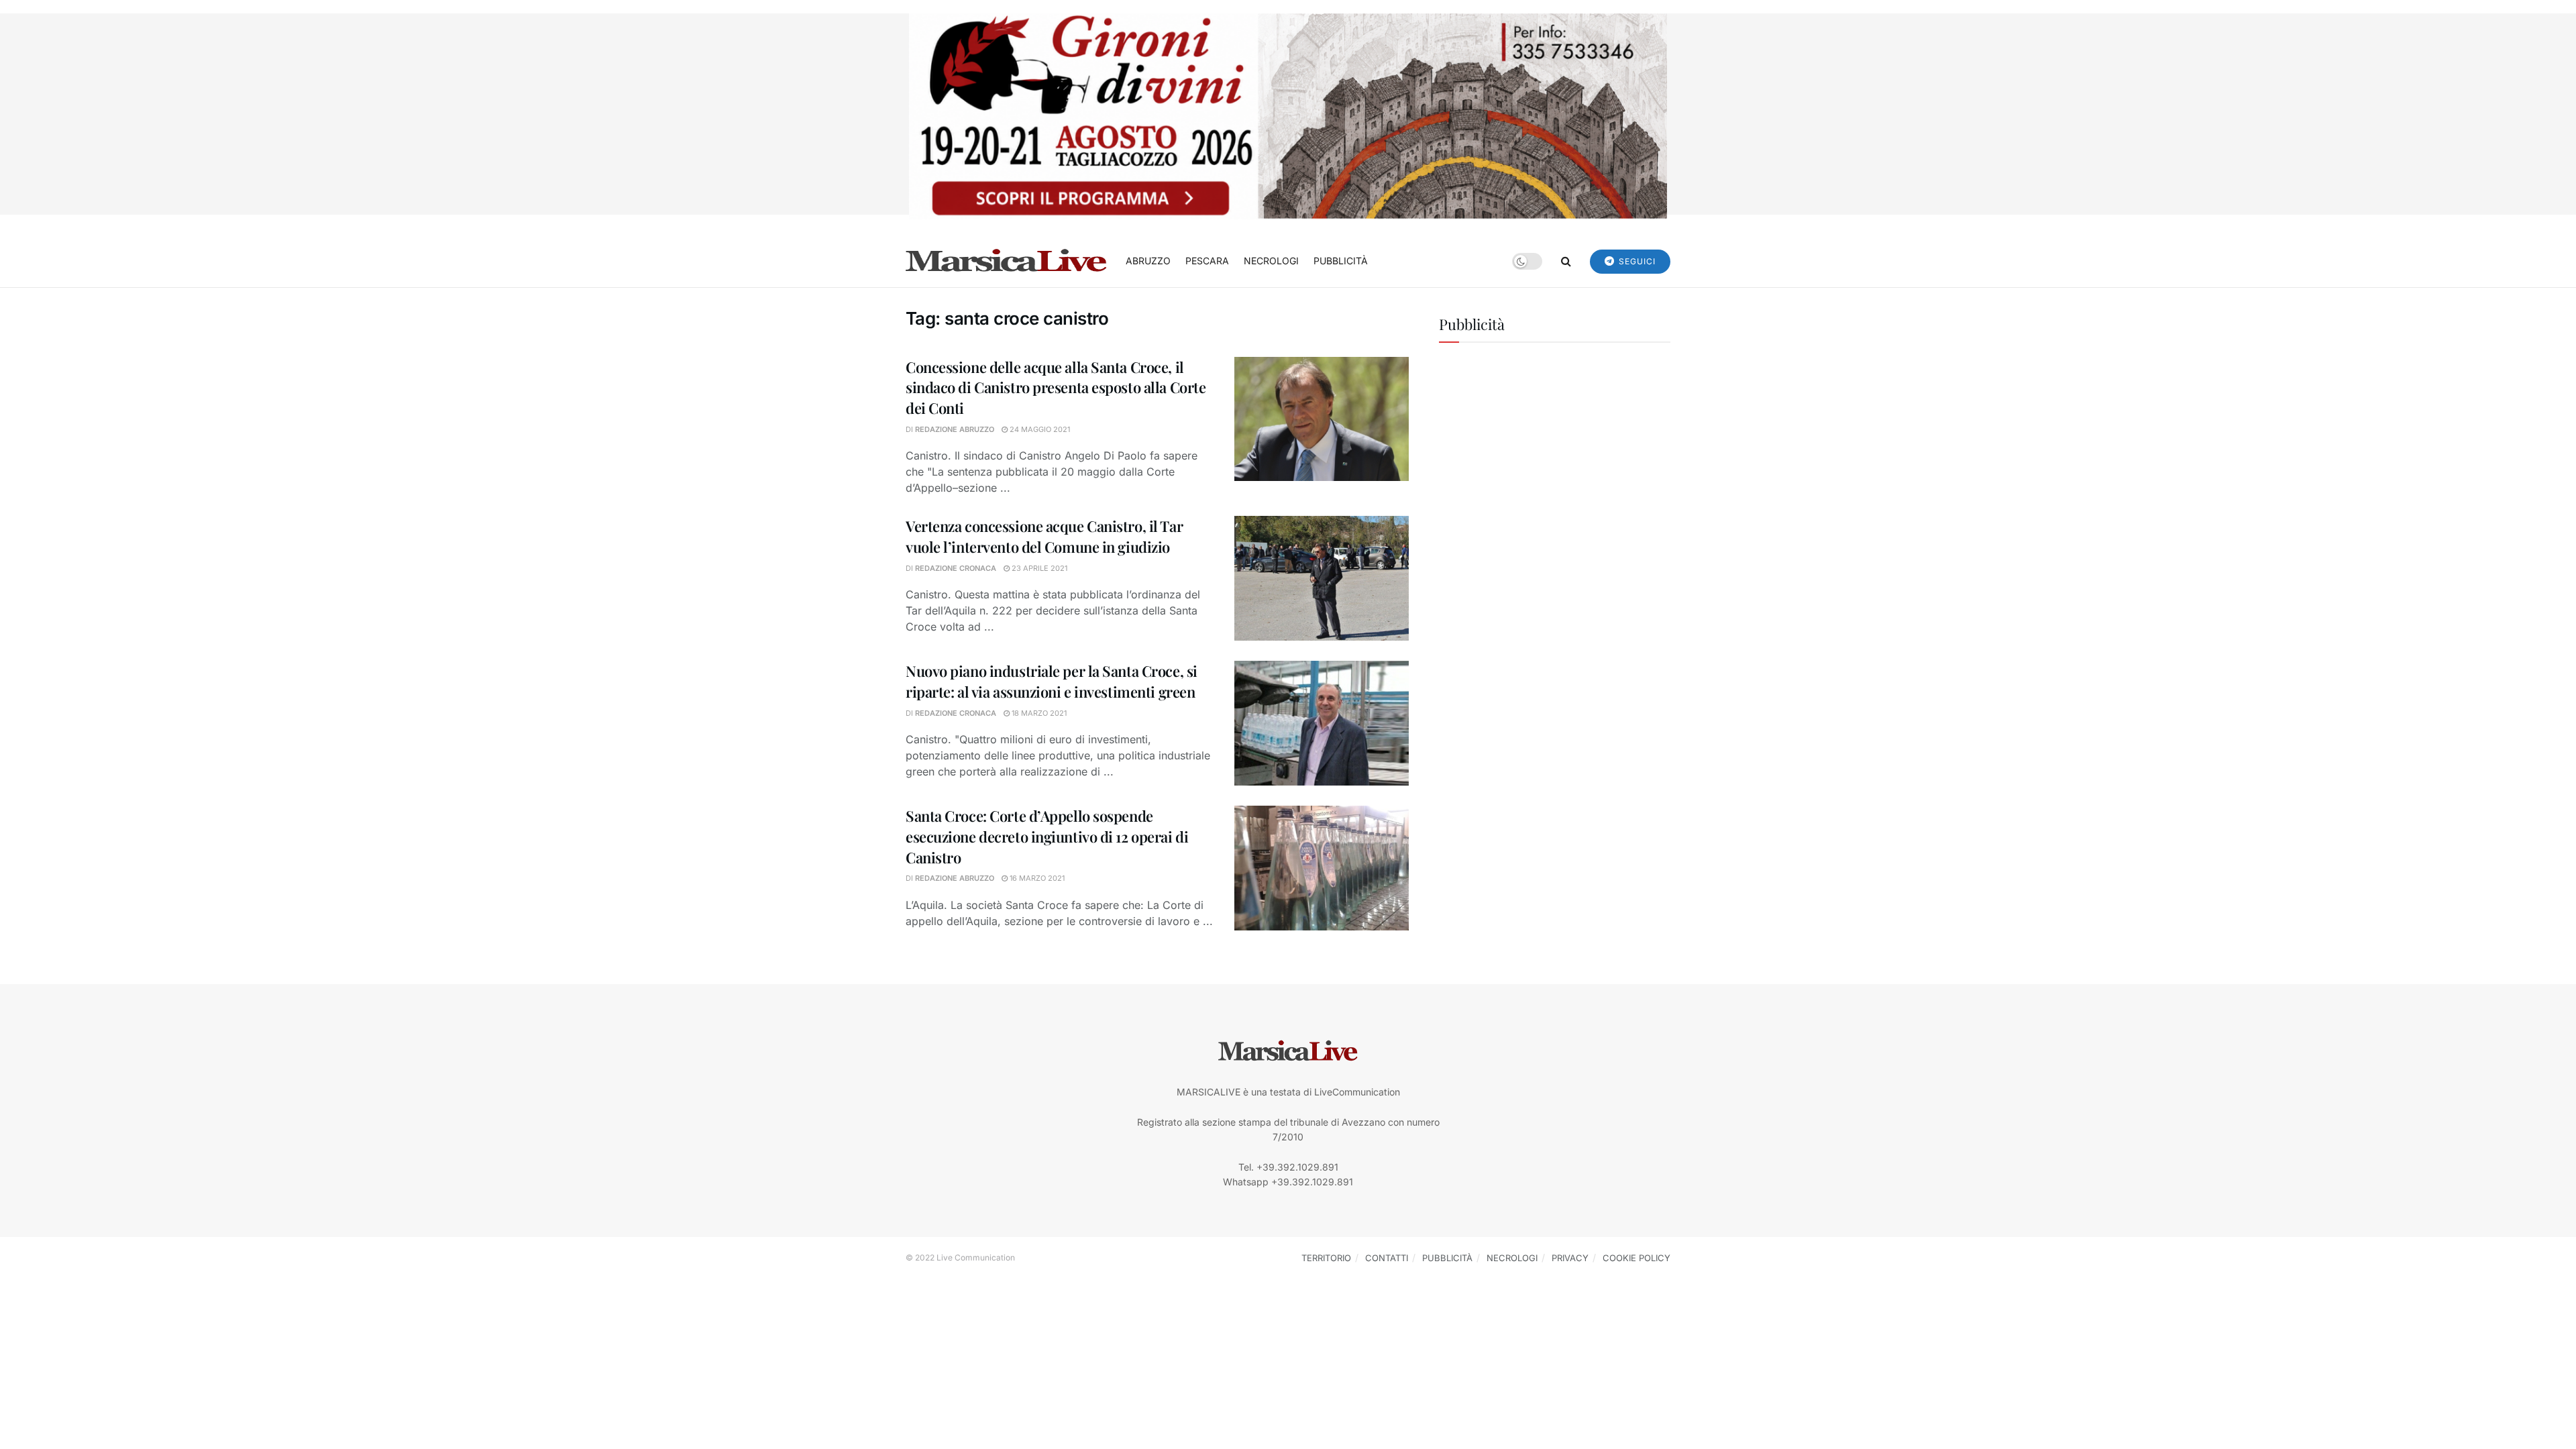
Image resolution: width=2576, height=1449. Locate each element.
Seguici (1636, 261)
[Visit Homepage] (1006, 261)
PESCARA (1207, 261)
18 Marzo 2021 (1038, 713)
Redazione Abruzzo (955, 429)
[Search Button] (1566, 261)
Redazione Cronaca (956, 568)
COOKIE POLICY (1636, 1258)
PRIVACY (1570, 1258)
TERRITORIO (1326, 1258)
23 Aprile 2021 (1038, 568)
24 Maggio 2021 (1039, 429)
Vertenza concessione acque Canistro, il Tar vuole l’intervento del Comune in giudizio (1044, 536)
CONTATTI (1387, 1258)
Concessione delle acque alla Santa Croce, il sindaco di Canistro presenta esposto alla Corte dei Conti (1056, 388)
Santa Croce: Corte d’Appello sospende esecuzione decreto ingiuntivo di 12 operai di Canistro (1047, 837)
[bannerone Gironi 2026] (1288, 115)
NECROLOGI (1271, 261)
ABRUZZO (1148, 261)
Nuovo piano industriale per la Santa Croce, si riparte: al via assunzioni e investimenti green (1052, 681)
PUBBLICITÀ (1341, 261)
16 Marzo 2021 (1036, 878)
